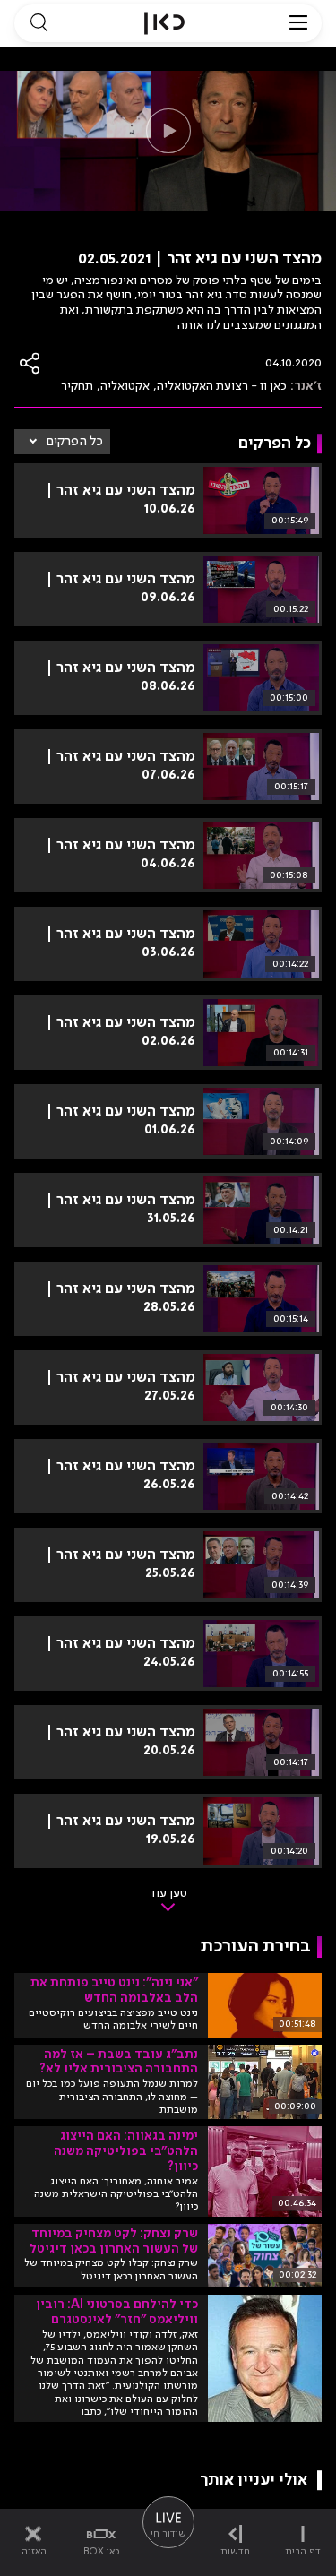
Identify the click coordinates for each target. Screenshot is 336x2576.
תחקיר (77, 386)
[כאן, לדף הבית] (164, 23)
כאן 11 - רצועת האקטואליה (222, 386)
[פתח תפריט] (298, 23)
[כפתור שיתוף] (30, 363)
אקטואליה (125, 386)
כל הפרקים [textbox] (75, 442)
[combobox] (62, 442)
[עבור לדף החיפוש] (39, 23)
